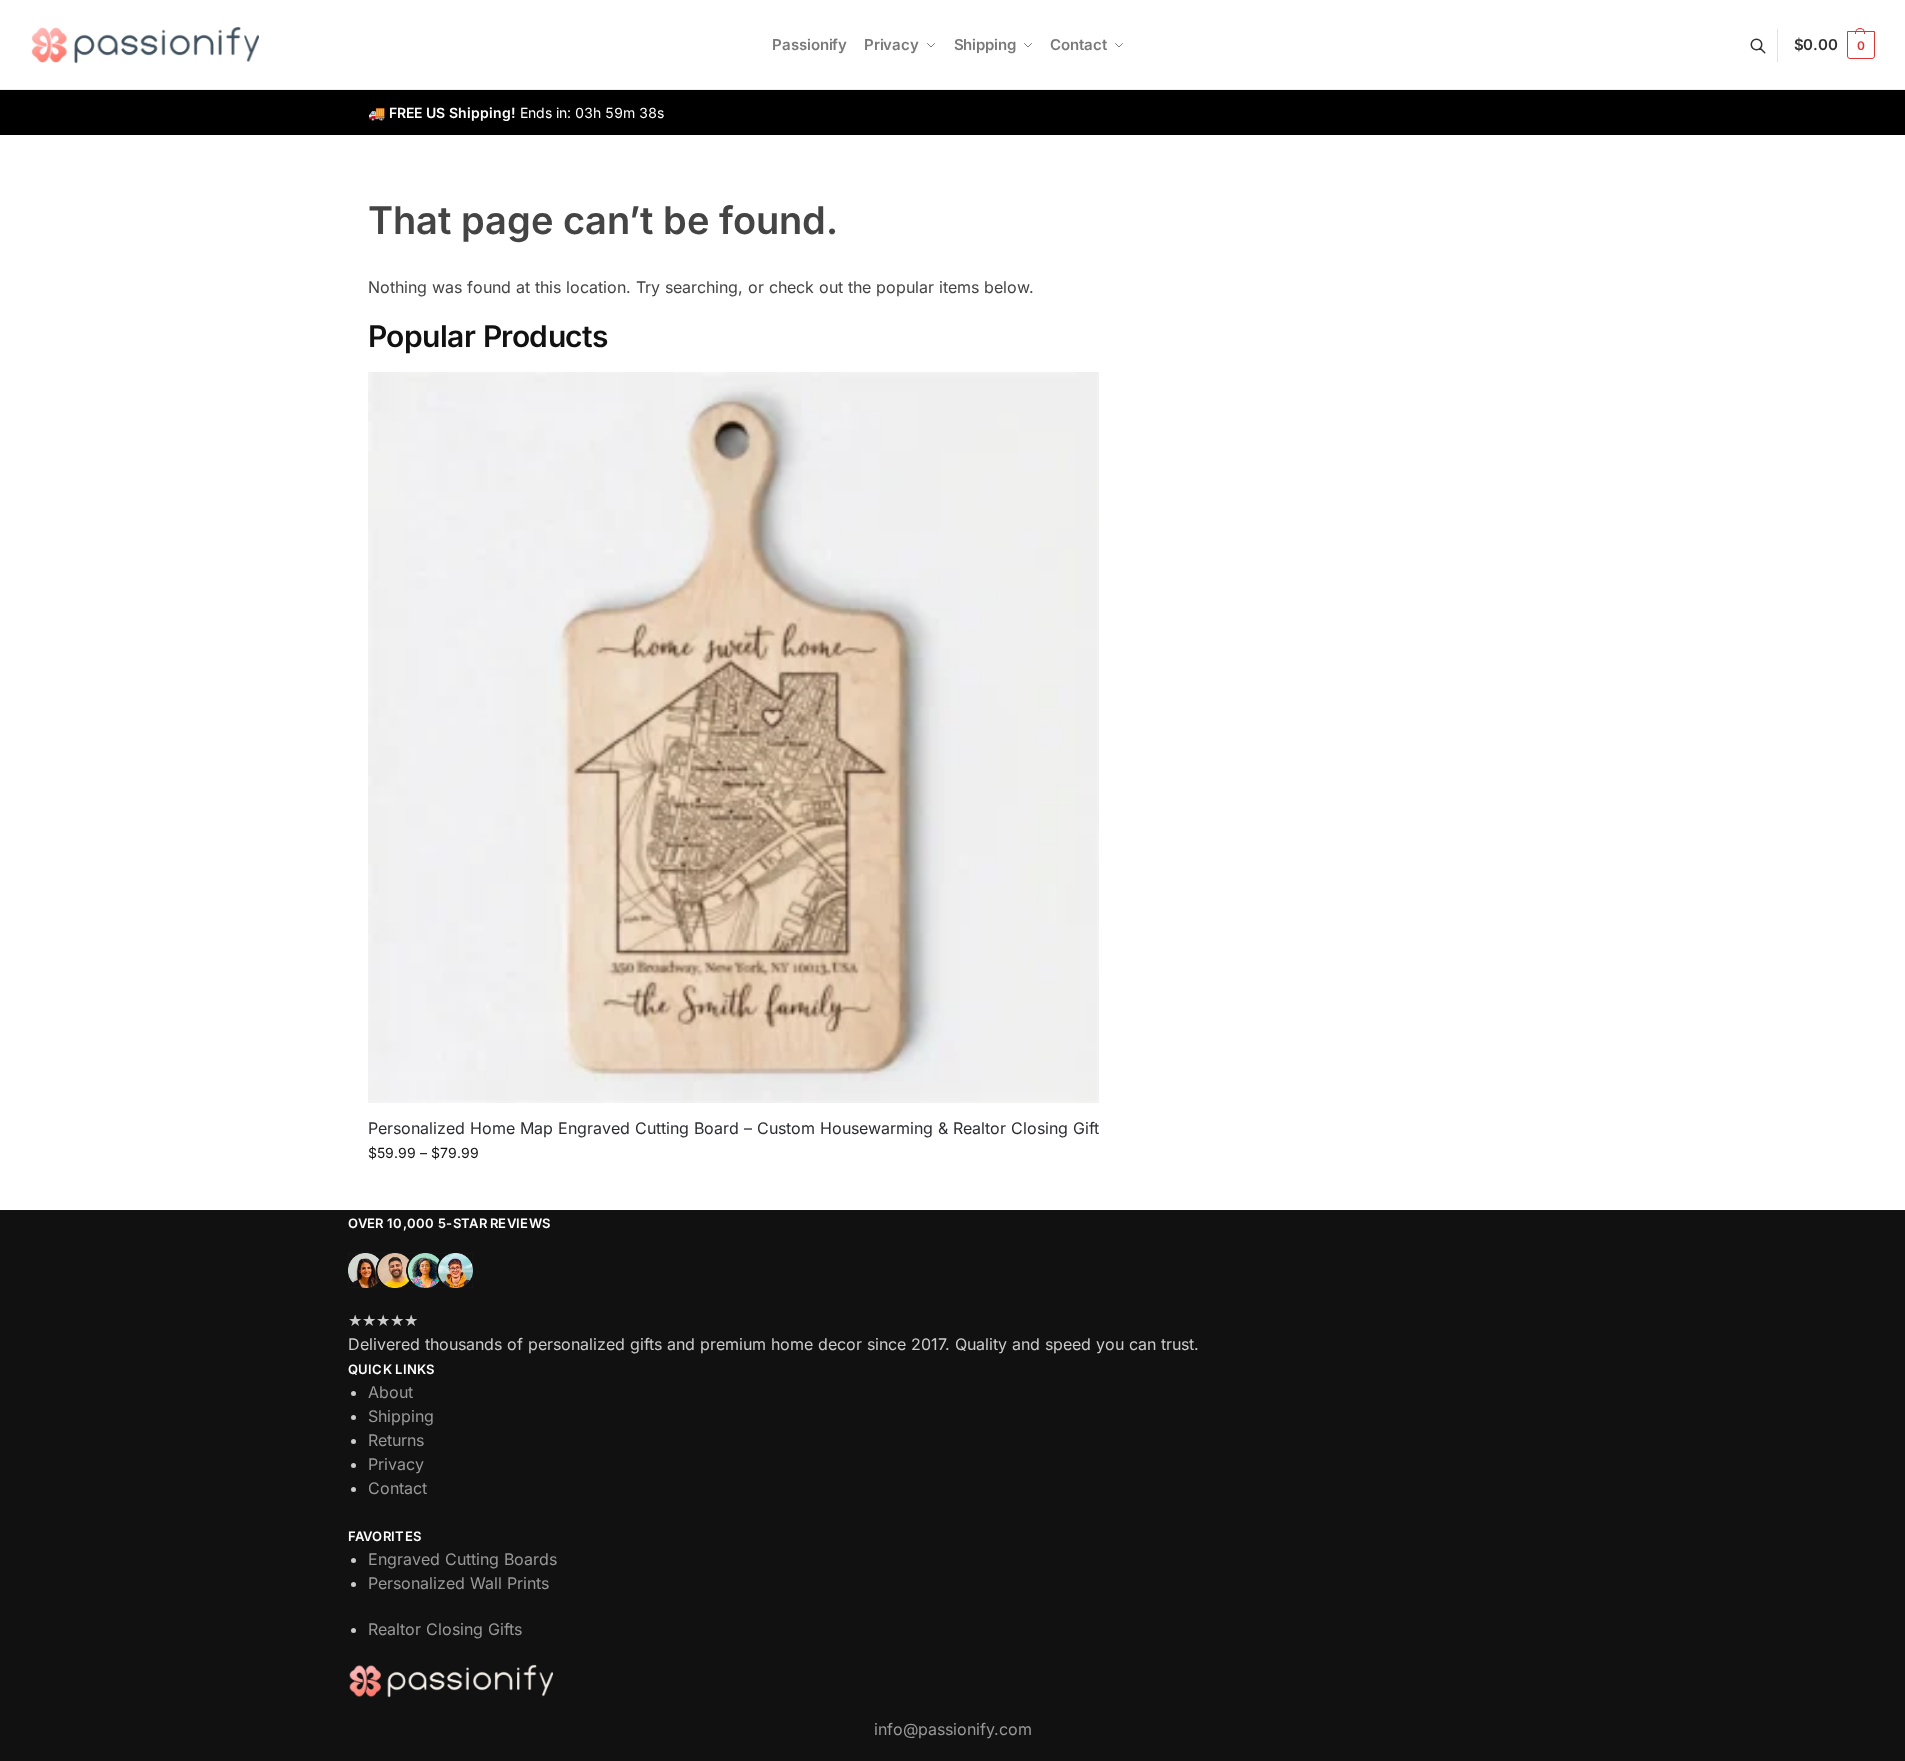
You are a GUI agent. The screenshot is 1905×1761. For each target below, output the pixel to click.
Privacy (396, 1464)
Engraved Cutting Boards (462, 1559)
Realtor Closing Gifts (445, 1629)
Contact (397, 1488)
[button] (1834, 45)
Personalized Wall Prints (458, 1583)
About (390, 1392)
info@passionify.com (953, 1729)
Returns (396, 1440)
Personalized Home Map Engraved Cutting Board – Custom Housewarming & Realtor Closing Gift (733, 1128)
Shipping (401, 1416)
